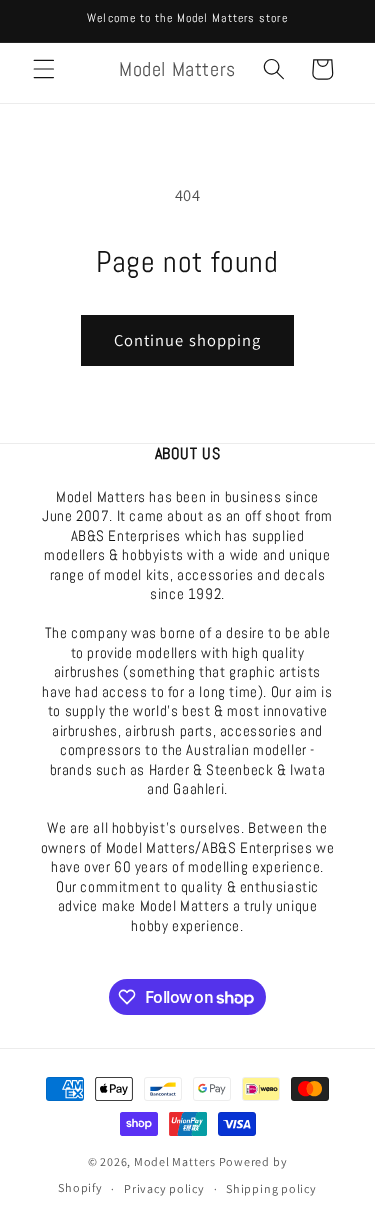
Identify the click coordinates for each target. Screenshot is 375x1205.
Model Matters (175, 1161)
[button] (44, 69)
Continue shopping (188, 340)
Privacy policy (164, 1188)
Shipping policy (271, 1188)
